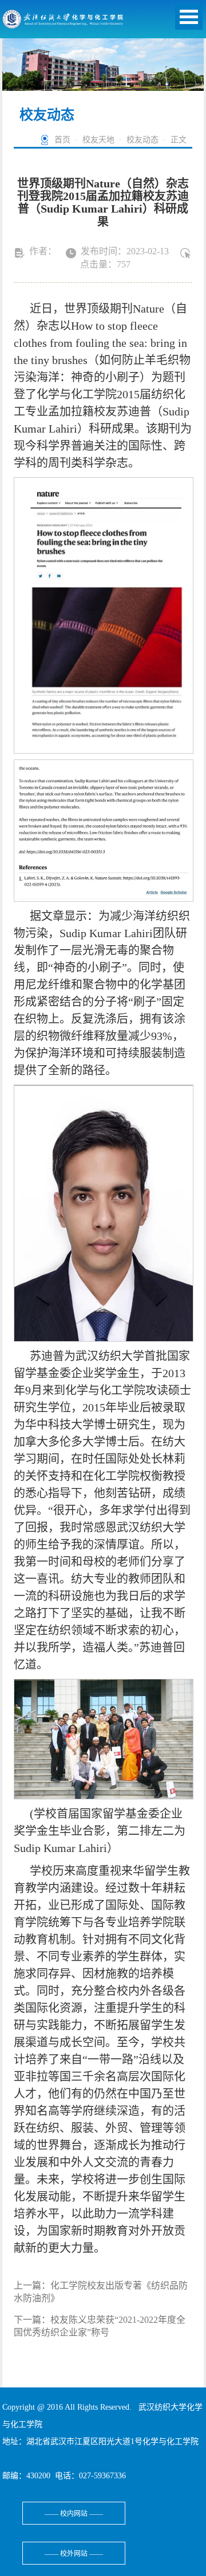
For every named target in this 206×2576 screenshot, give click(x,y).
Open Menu (189, 17)
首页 (62, 140)
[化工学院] (63, 22)
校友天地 (98, 140)
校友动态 (142, 140)
